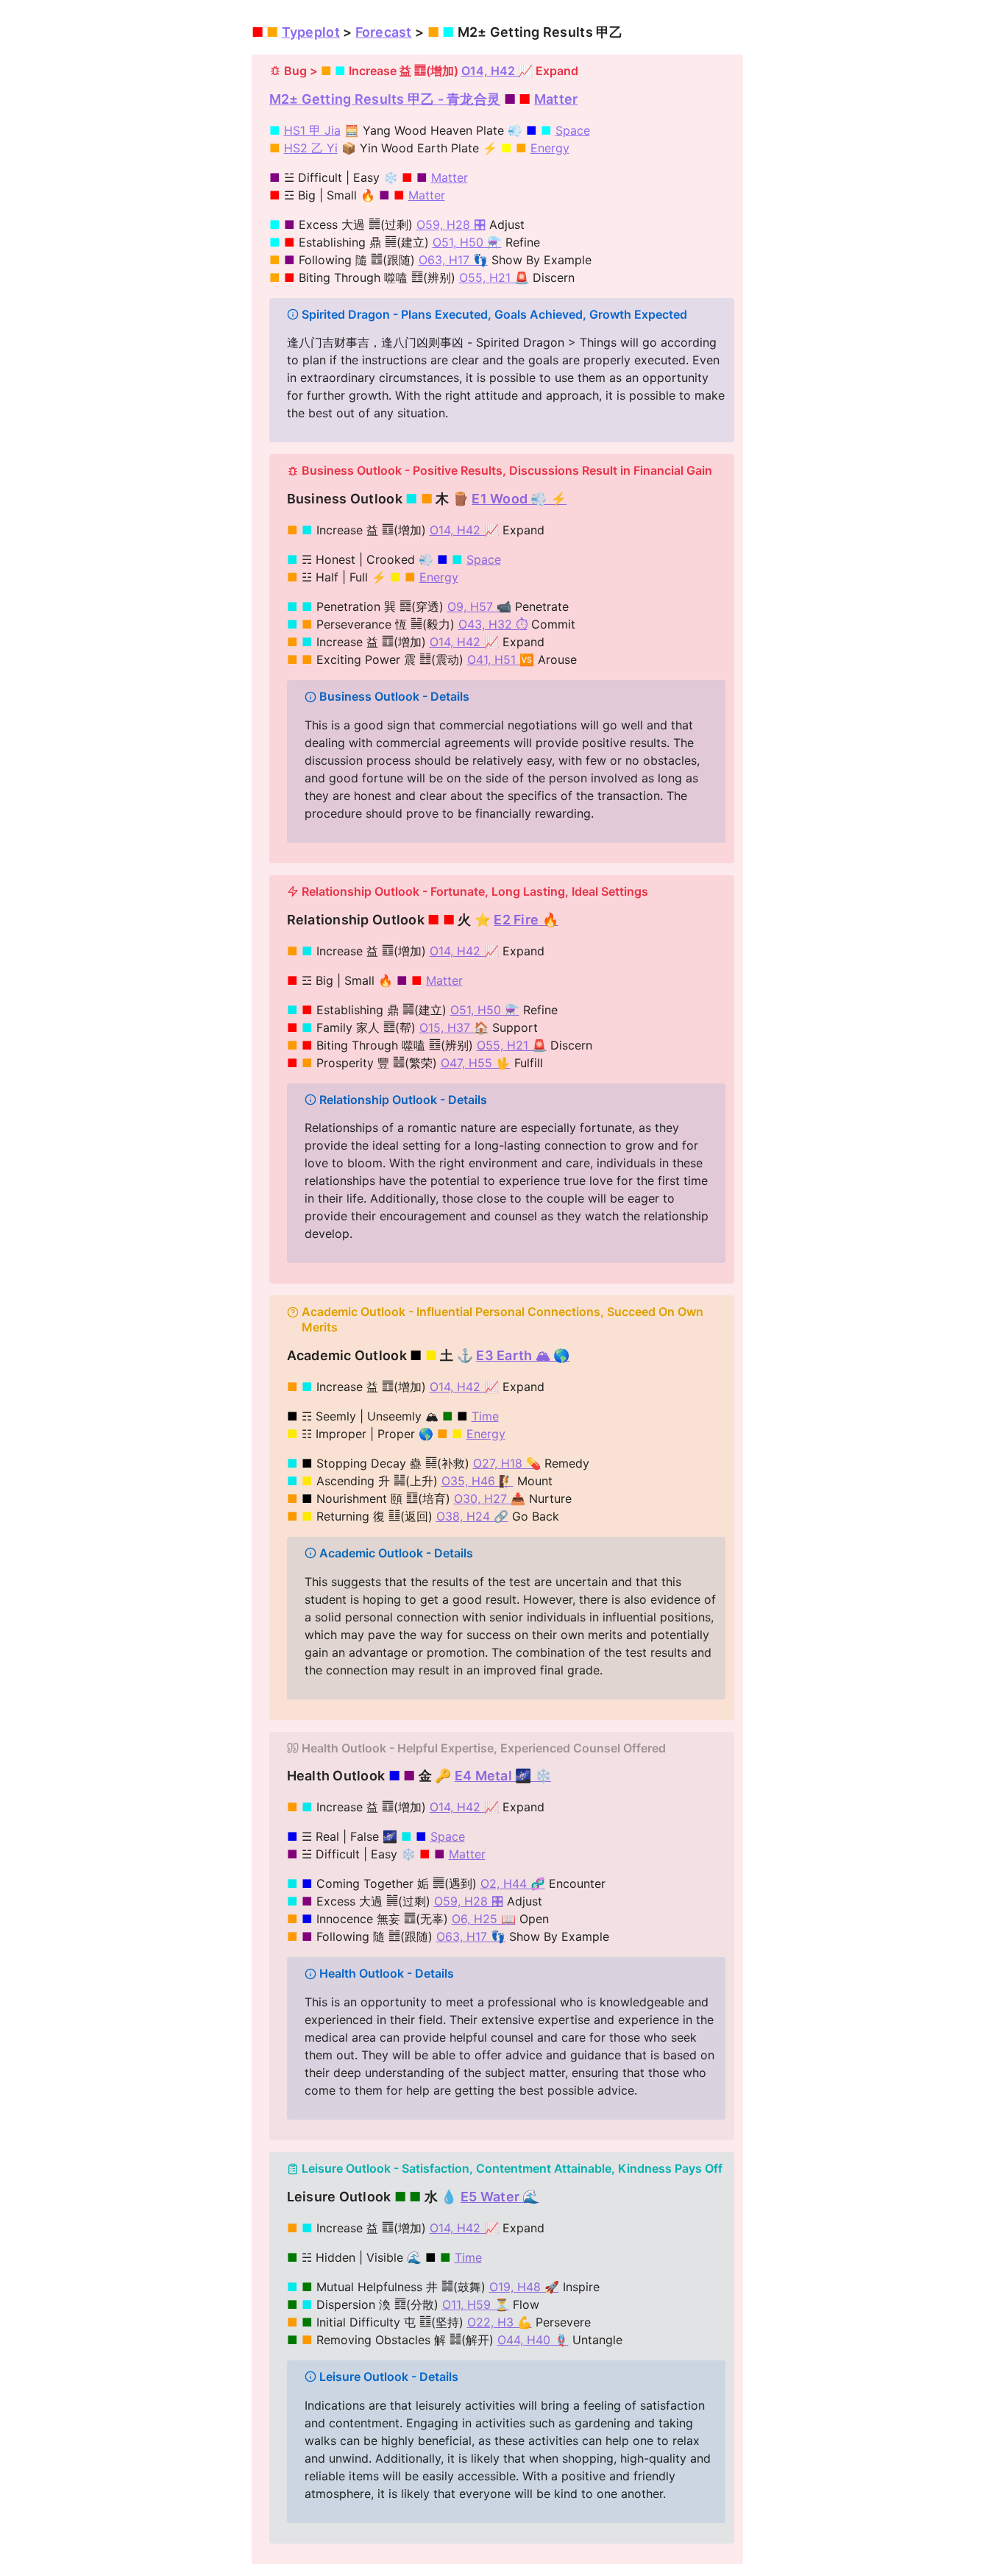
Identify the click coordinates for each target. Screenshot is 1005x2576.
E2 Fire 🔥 (526, 920)
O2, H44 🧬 (513, 1883)
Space (573, 130)
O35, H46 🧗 (477, 1481)
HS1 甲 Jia (312, 130)
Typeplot (311, 32)
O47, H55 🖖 (476, 1063)
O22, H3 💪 (500, 2322)
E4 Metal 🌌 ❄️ (503, 1776)
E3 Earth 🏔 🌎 (523, 1355)
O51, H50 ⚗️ (467, 242)
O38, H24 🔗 (472, 1516)
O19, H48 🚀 (524, 2287)
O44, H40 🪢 (533, 2340)
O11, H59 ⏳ (476, 2304)
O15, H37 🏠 (454, 1027)
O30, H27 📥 (490, 1498)
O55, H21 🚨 (494, 277)
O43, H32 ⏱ (493, 624)
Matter (556, 99)
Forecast (384, 32)
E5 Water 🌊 (500, 2197)
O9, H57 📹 (479, 606)
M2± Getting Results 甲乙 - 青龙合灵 (385, 99)
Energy (550, 148)
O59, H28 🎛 (451, 224)
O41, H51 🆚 (501, 659)
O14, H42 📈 (497, 71)
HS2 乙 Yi (311, 148)
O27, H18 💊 (507, 1463)
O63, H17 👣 (453, 260)
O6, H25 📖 (484, 1919)
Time (485, 1416)
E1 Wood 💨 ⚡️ (519, 499)
